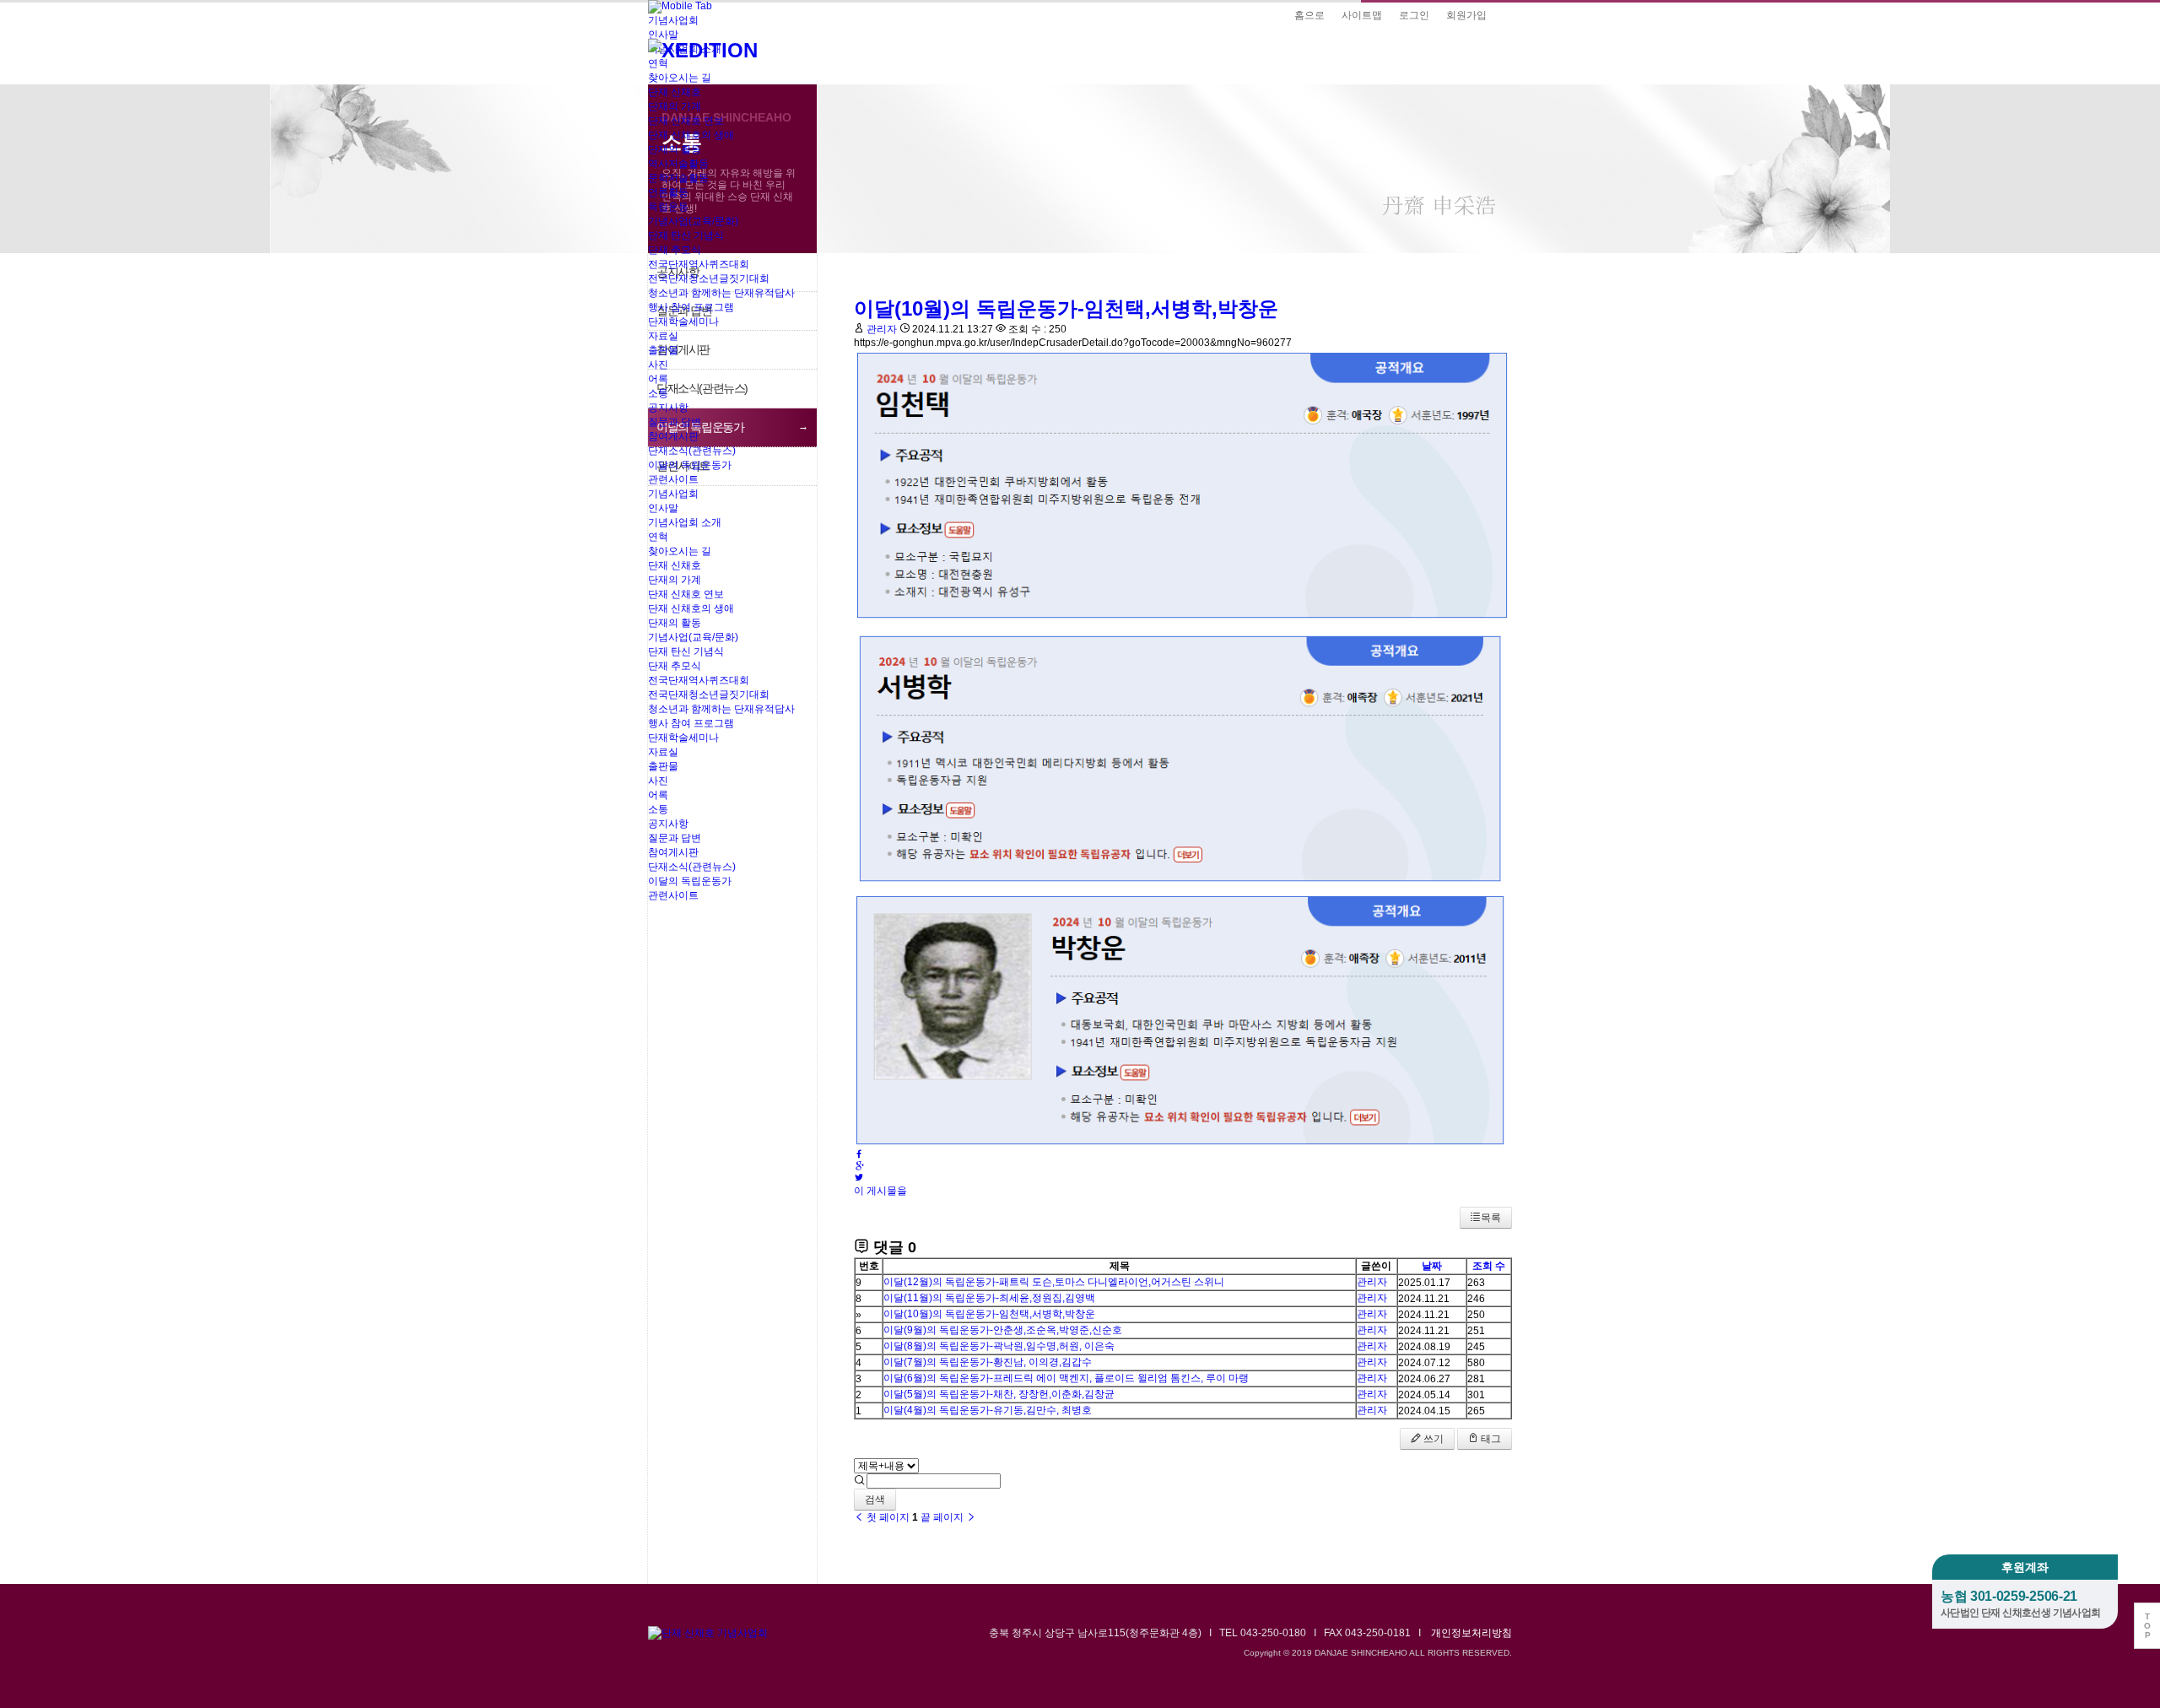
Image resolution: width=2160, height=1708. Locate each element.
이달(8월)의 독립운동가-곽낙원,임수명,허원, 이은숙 (999, 1346)
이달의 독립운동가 (690, 465)
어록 (658, 379)
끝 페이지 (943, 1517)
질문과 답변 (675, 422)
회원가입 (1466, 15)
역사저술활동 (678, 164)
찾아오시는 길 (680, 78)
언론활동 (668, 192)
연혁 (658, 63)
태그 (1490, 1439)
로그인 (1414, 15)
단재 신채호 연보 (686, 121)
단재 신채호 (675, 92)
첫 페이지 (887, 1517)
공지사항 (668, 408)
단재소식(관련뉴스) (692, 451)
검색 (875, 1500)
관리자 (1372, 1282)
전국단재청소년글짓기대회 (709, 278)
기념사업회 (673, 494)
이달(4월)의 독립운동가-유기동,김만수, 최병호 (988, 1410)
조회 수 (1489, 1266)
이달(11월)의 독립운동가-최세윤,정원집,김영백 (989, 1298)
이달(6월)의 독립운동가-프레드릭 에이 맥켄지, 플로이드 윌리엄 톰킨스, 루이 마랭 (1066, 1378)
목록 (1491, 1218)
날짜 (1432, 1266)
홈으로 (1309, 15)
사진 (658, 365)
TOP (2147, 1626)
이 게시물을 (880, 1191)
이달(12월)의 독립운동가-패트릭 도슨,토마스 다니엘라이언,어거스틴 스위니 (1054, 1282)
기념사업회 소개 (685, 522)
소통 (658, 393)
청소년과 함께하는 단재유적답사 (721, 293)
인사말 (663, 508)
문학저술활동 (678, 178)
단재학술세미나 (683, 322)
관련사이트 (673, 479)
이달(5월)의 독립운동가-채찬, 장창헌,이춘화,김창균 (999, 1394)
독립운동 (668, 207)
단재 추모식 (675, 250)
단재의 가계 (675, 106)
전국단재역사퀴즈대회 (699, 264)
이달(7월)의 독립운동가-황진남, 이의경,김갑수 (988, 1362)
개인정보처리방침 (1471, 1633)
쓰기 (1432, 1439)
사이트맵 (1362, 15)
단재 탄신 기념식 (686, 235)
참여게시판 (673, 436)
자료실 (663, 336)
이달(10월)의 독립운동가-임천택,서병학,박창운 (989, 1314)
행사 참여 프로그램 (691, 307)
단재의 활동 (675, 149)
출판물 (663, 350)
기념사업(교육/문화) (693, 221)
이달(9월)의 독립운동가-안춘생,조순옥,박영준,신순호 (1003, 1330)
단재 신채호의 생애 (691, 135)
